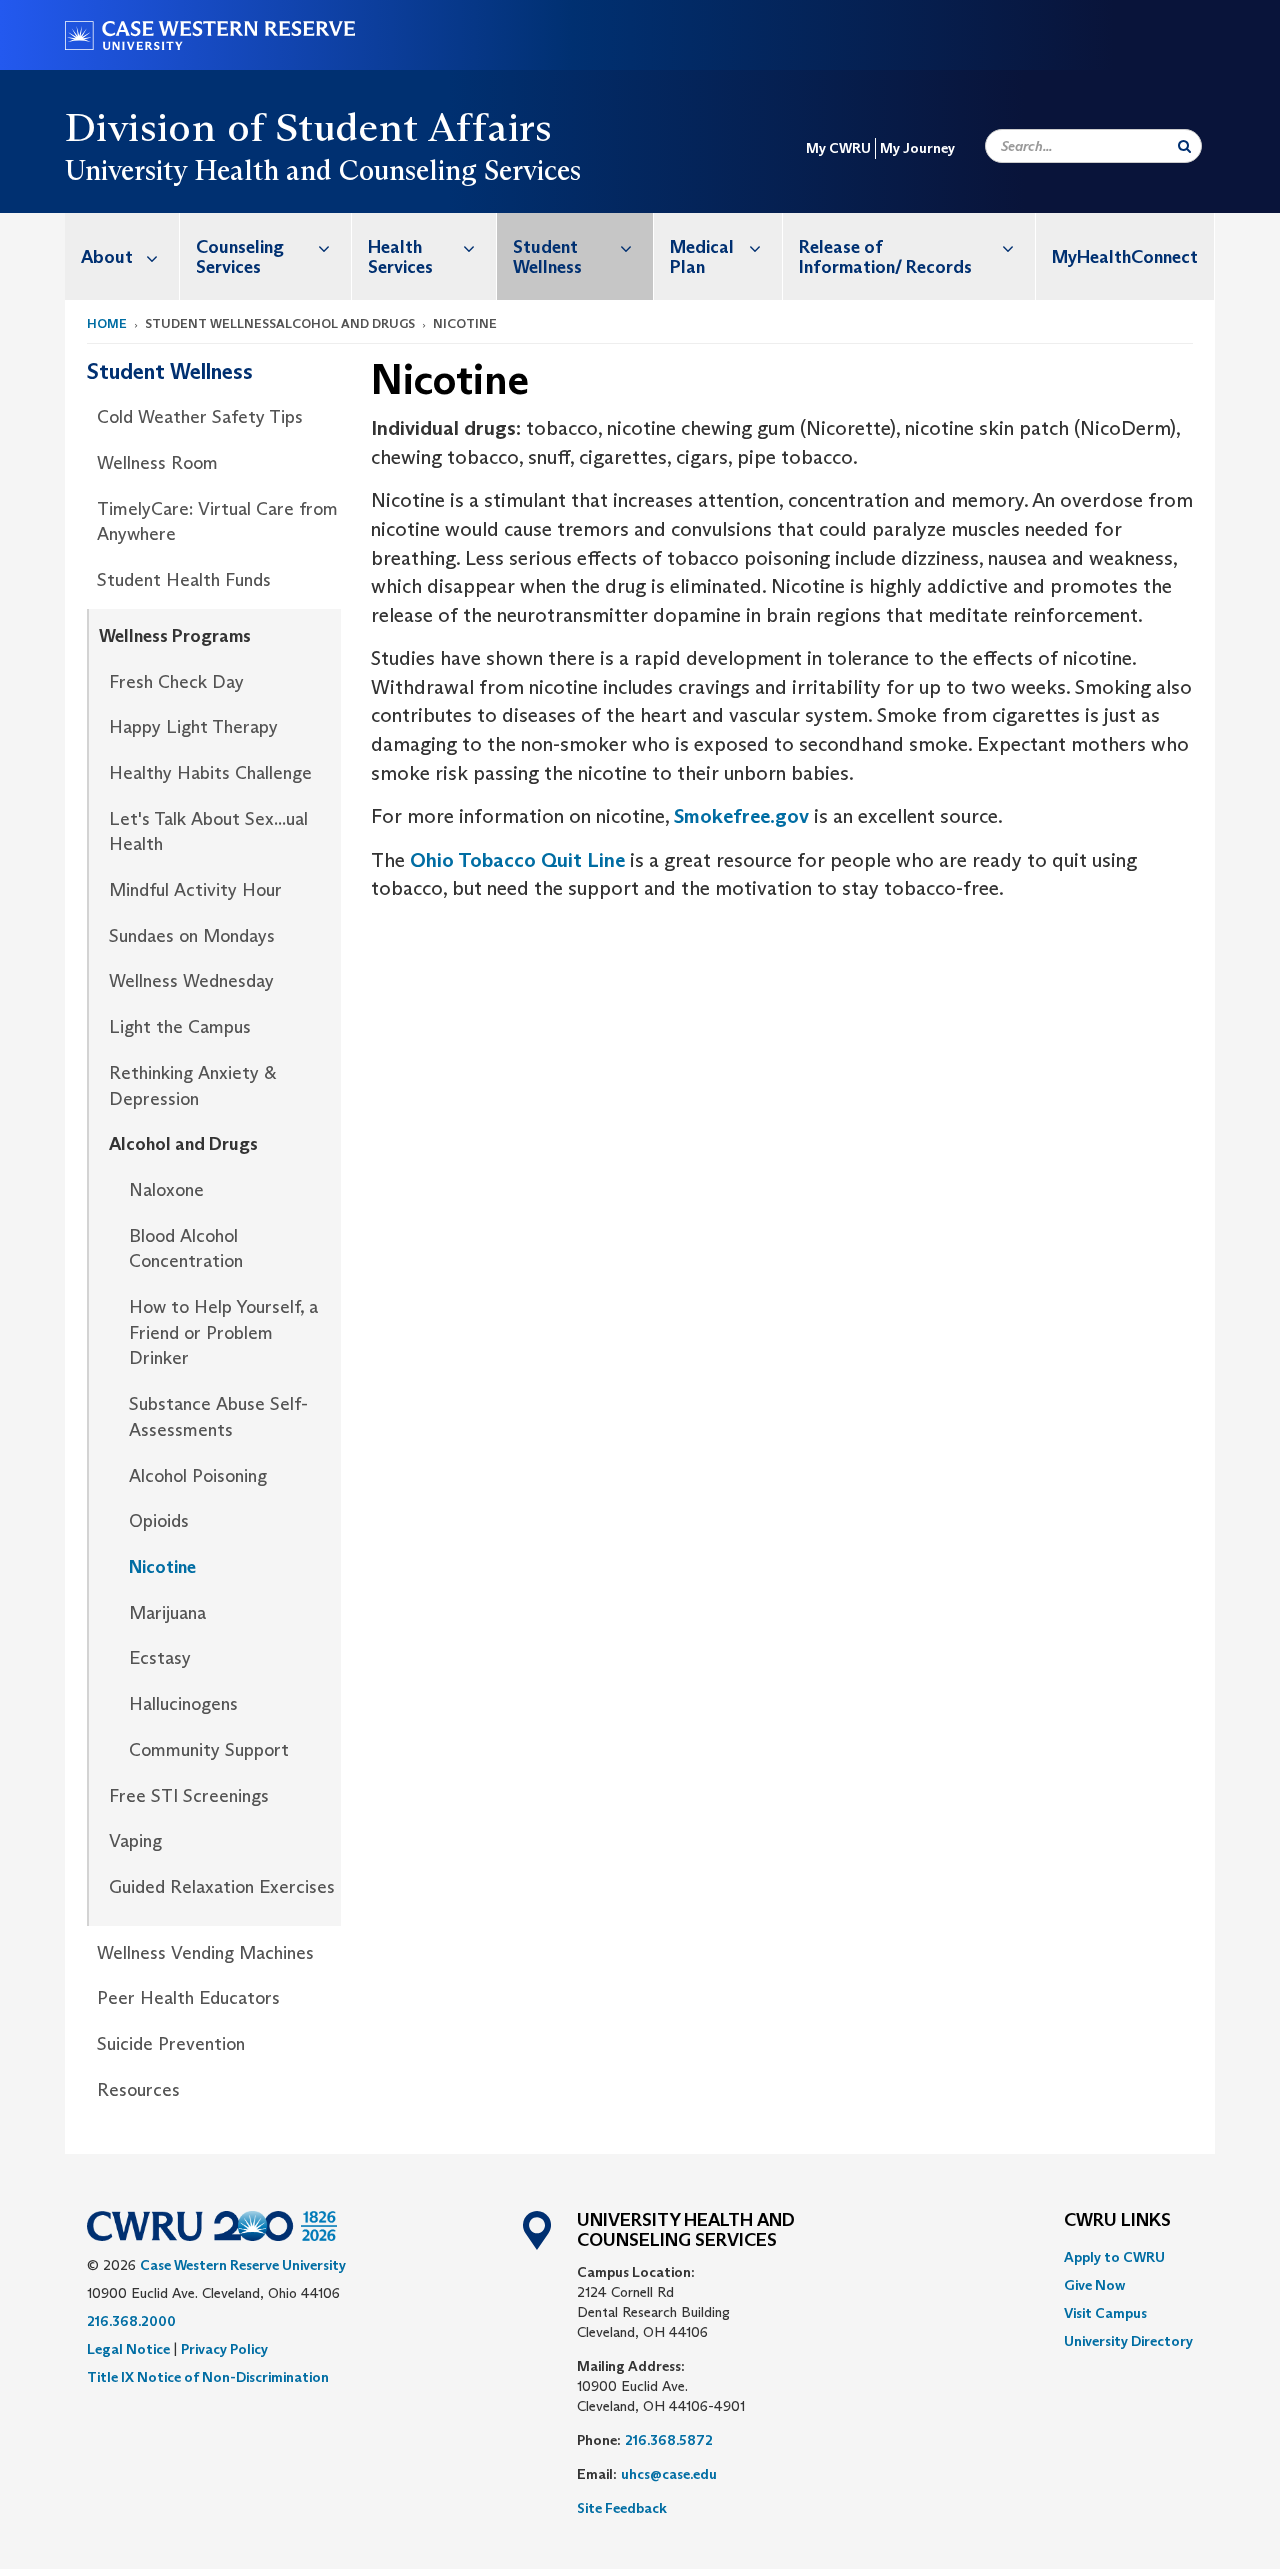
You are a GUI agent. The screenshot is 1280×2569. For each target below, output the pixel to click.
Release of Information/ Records (885, 257)
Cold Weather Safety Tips (200, 417)
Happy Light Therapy (193, 727)
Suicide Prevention (171, 2044)
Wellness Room (157, 463)
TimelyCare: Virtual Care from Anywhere (217, 522)
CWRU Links (1117, 2221)
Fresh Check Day (176, 682)
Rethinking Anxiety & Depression (192, 1086)
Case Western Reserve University (243, 2265)
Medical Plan (702, 257)
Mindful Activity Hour (195, 890)
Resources (138, 2090)
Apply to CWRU (1114, 2257)
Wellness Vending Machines (205, 1953)
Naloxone (166, 1190)
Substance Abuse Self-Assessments (218, 1417)
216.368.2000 (131, 2321)
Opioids (159, 1521)
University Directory (1128, 2341)
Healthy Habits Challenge (210, 773)
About (107, 257)
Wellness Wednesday (191, 981)
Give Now (1094, 2285)
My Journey (917, 148)
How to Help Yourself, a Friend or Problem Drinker (223, 1332)
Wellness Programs (175, 636)
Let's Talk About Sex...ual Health (208, 832)
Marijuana (167, 1613)
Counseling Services (240, 257)
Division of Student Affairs (309, 127)
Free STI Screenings (189, 1796)
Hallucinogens (183, 1704)
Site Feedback (622, 2508)
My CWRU (838, 148)
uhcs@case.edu (669, 2474)
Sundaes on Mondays (192, 936)
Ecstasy (160, 1658)
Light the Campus (180, 1027)
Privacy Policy (224, 2349)
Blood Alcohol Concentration (186, 1249)
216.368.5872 (669, 2440)
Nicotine (162, 1567)
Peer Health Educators (188, 1998)
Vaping (135, 1841)
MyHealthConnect (1125, 257)
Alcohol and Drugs (183, 1144)
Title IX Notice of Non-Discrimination (208, 2377)
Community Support (209, 1750)
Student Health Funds (184, 580)
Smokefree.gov (741, 816)
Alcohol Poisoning (198, 1476)
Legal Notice (128, 2349)
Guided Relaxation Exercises (222, 1887)
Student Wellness (547, 257)
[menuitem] (122, 256)
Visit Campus (1105, 2313)
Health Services (400, 257)
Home (107, 323)
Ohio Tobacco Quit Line (517, 860)
